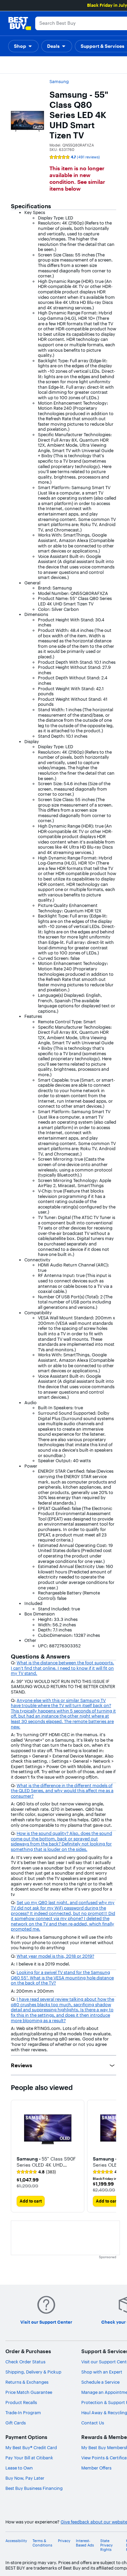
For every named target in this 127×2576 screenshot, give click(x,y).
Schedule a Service (100, 2382)
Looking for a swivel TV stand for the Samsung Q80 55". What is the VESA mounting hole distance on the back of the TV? (62, 1978)
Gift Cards (16, 2423)
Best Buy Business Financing (34, 2488)
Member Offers (96, 2468)
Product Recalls (21, 2402)
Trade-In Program (23, 2413)
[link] (36, 2172)
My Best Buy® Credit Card (31, 2447)
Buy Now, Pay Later (25, 2478)
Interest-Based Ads (85, 2543)
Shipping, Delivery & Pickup (33, 2372)
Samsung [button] (59, 81)
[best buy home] (20, 23)
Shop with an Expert (102, 2372)
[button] (23, 46)
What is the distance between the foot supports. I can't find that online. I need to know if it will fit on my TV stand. (62, 1668)
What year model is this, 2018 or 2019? (55, 1956)
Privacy (64, 2541)
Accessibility (16, 2541)
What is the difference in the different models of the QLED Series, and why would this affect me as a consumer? (62, 1791)
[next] (111, 2156)
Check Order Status (25, 2362)
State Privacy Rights (107, 2545)
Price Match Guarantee (29, 2392)
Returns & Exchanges (27, 2382)
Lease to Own (19, 2468)
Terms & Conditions (42, 2543)
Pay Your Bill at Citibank (29, 2458)
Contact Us (93, 2423)
